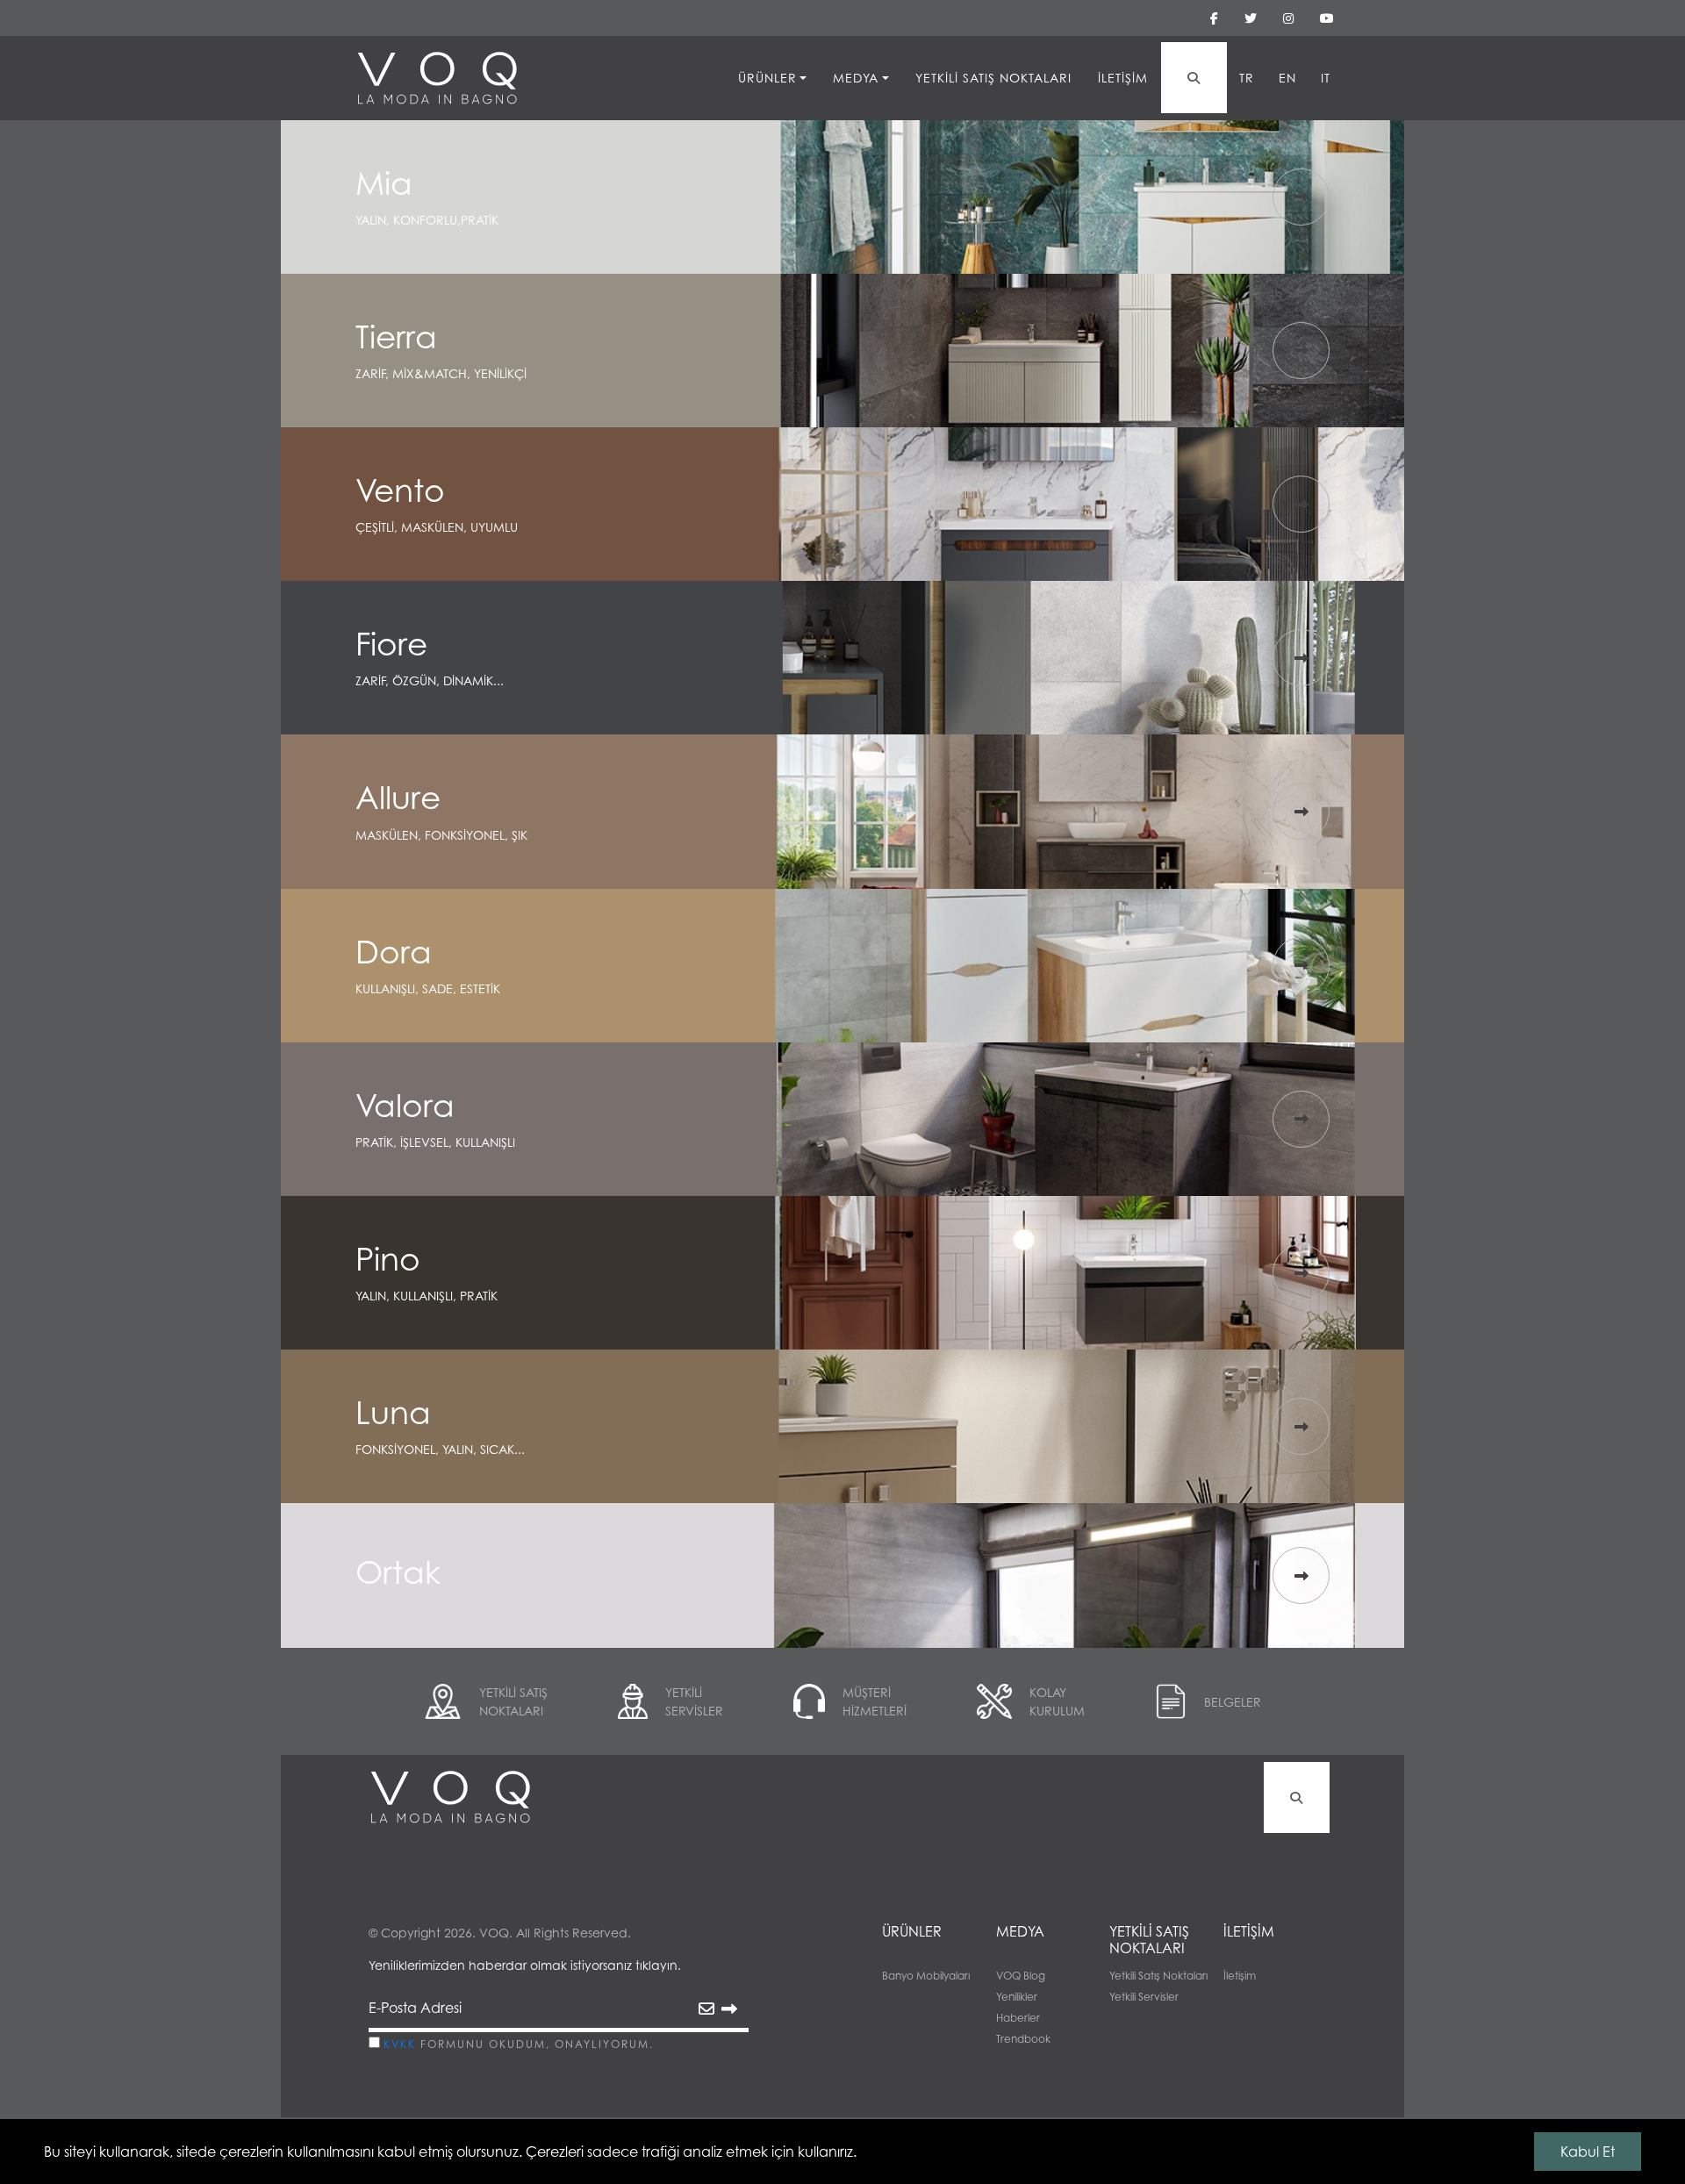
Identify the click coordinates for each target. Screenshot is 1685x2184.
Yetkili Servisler (1144, 1997)
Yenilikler (1017, 1997)
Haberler (1018, 2018)
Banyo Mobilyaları (926, 1976)
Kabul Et (1588, 2152)
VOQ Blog (1021, 1976)
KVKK (400, 2044)
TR (1247, 78)
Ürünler (767, 78)
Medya (856, 78)
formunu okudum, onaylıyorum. (519, 2044)
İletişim (1123, 78)
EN (1287, 78)
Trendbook (1023, 2039)
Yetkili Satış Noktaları (993, 78)
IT (1326, 78)
